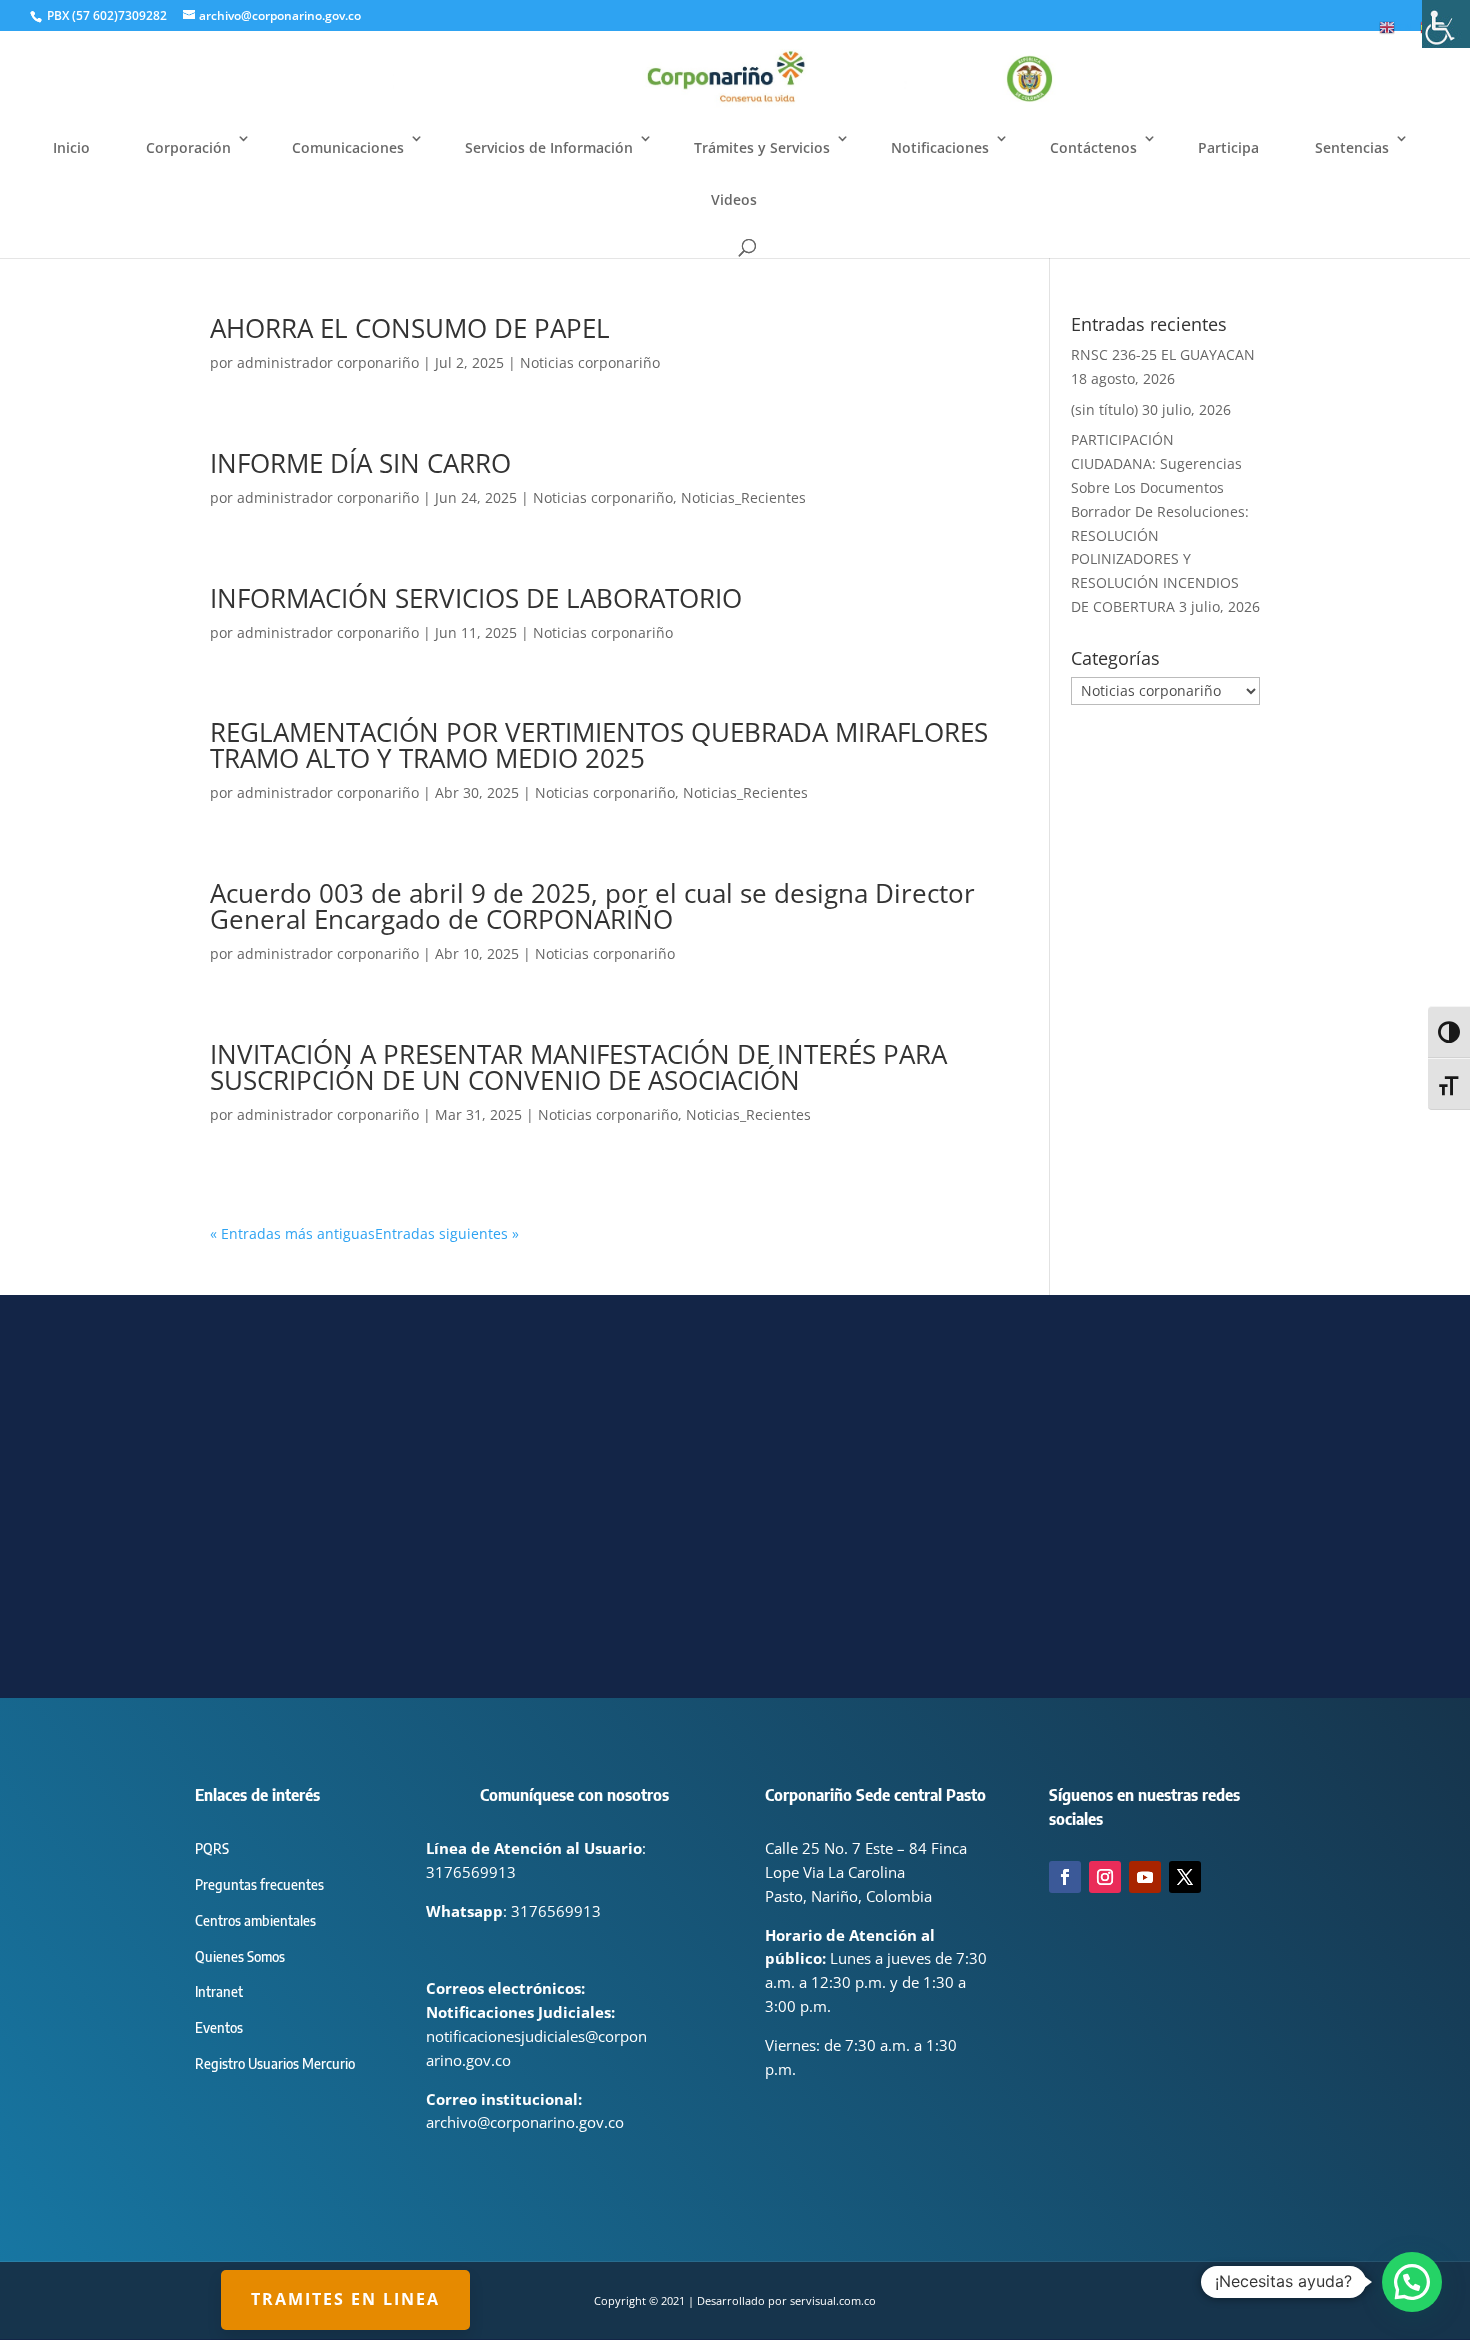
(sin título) (1104, 409)
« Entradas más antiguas (292, 1233)
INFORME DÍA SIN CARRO (360, 463)
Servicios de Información (549, 147)
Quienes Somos (240, 1956)
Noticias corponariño (590, 362)
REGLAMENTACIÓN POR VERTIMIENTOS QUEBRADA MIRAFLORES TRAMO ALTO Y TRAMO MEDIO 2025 (599, 745)
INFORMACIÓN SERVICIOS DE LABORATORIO (476, 598)
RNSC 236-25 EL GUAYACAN (1163, 354)
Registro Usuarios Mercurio (275, 2063)
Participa (1228, 147)
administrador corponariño (328, 362)
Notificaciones (940, 147)
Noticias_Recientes (743, 497)
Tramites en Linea (345, 2299)
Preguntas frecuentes (259, 1884)
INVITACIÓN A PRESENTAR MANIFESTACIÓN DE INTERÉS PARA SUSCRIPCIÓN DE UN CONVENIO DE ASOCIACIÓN (578, 1067)
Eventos (219, 2027)
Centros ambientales (255, 1920)
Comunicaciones (348, 147)
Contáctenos (1093, 147)
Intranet (219, 1991)
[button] (1412, 2282)
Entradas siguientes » (447, 1233)
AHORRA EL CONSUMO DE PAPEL (410, 328)
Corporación (188, 147)
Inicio (71, 147)
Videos (734, 199)
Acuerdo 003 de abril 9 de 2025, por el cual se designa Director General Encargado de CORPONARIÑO (592, 906)
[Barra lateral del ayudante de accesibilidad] (1446, 24)
